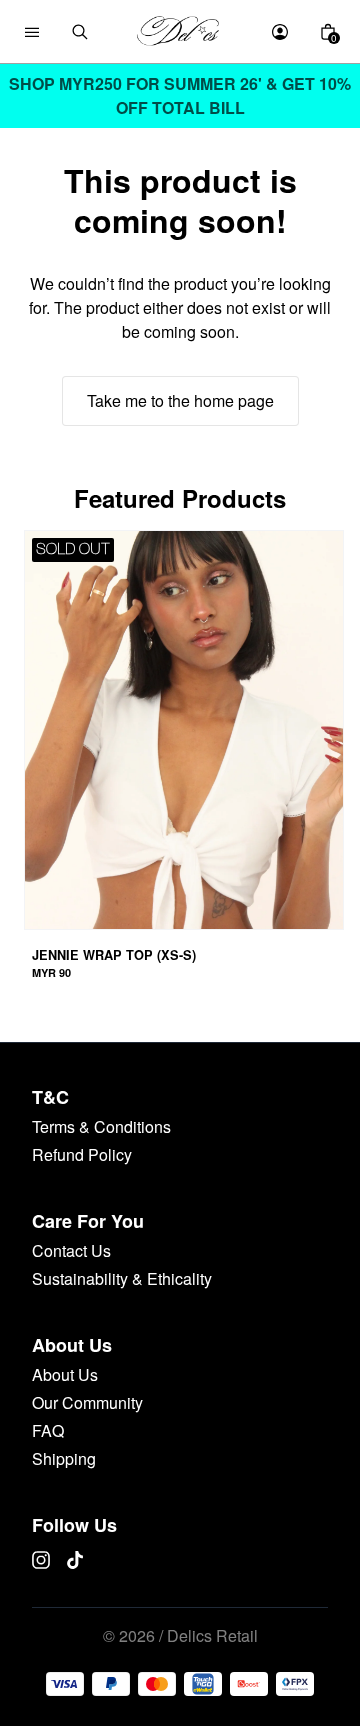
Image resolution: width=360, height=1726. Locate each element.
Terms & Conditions (101, 1126)
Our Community (87, 1402)
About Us (65, 1374)
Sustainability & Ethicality (122, 1278)
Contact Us (71, 1250)
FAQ (48, 1430)
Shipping (64, 1458)
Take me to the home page (180, 400)
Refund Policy (82, 1154)
